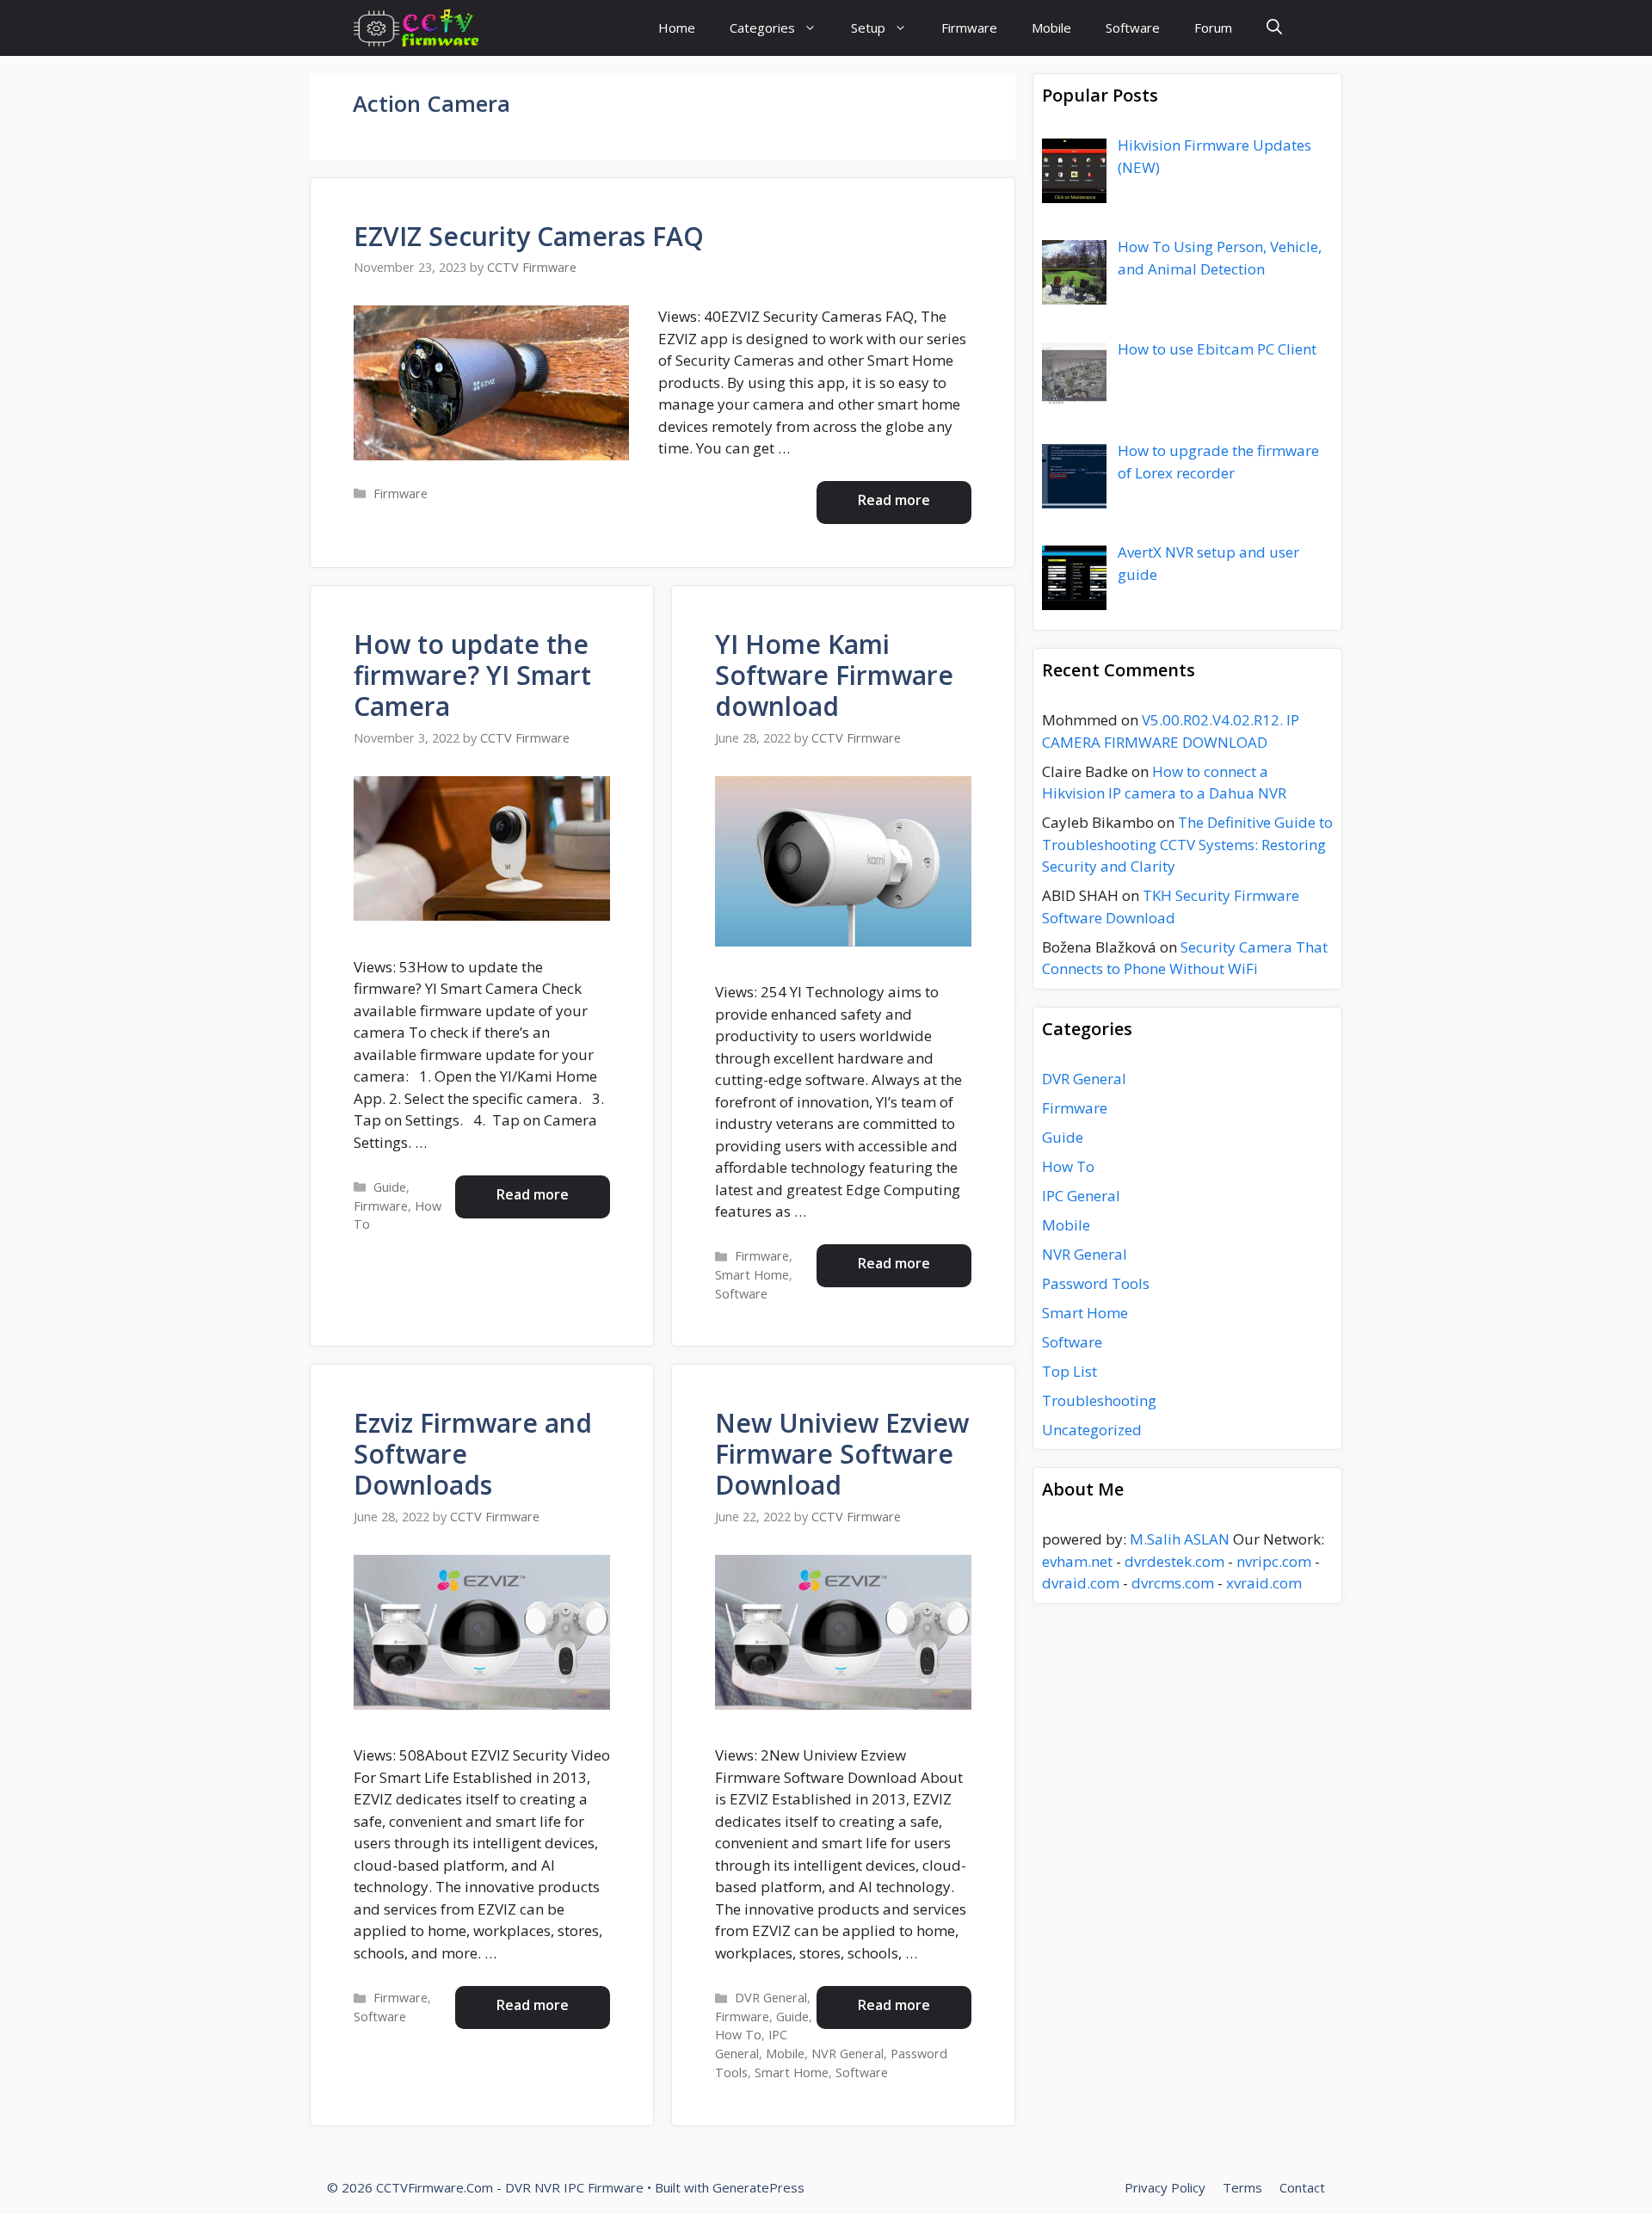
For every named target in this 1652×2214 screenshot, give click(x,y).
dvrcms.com (1173, 1583)
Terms (1242, 2187)
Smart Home (752, 1275)
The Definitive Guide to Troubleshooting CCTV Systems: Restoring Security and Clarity (1187, 844)
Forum (1213, 28)
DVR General (771, 1998)
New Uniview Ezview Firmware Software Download (842, 1454)
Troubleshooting (1099, 1400)
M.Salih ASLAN (1180, 1539)
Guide (390, 1187)
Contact (1302, 2187)
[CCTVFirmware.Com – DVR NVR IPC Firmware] (416, 28)
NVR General (848, 2054)
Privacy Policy (1165, 2187)
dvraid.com (1081, 1583)
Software (1133, 28)
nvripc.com (1274, 1561)
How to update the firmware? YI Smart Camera (472, 675)
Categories (762, 28)
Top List (1069, 1371)
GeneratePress (758, 2187)
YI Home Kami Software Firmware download (834, 675)
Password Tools (1096, 1283)
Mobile (1051, 28)
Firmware (969, 28)
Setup (868, 28)
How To (738, 2035)
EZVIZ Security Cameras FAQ (529, 236)
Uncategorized (1092, 1430)
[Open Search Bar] (1274, 28)
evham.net (1077, 1561)
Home (677, 28)
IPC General (1081, 1196)
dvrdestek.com (1174, 1561)
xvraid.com (1264, 1583)
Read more (894, 500)
